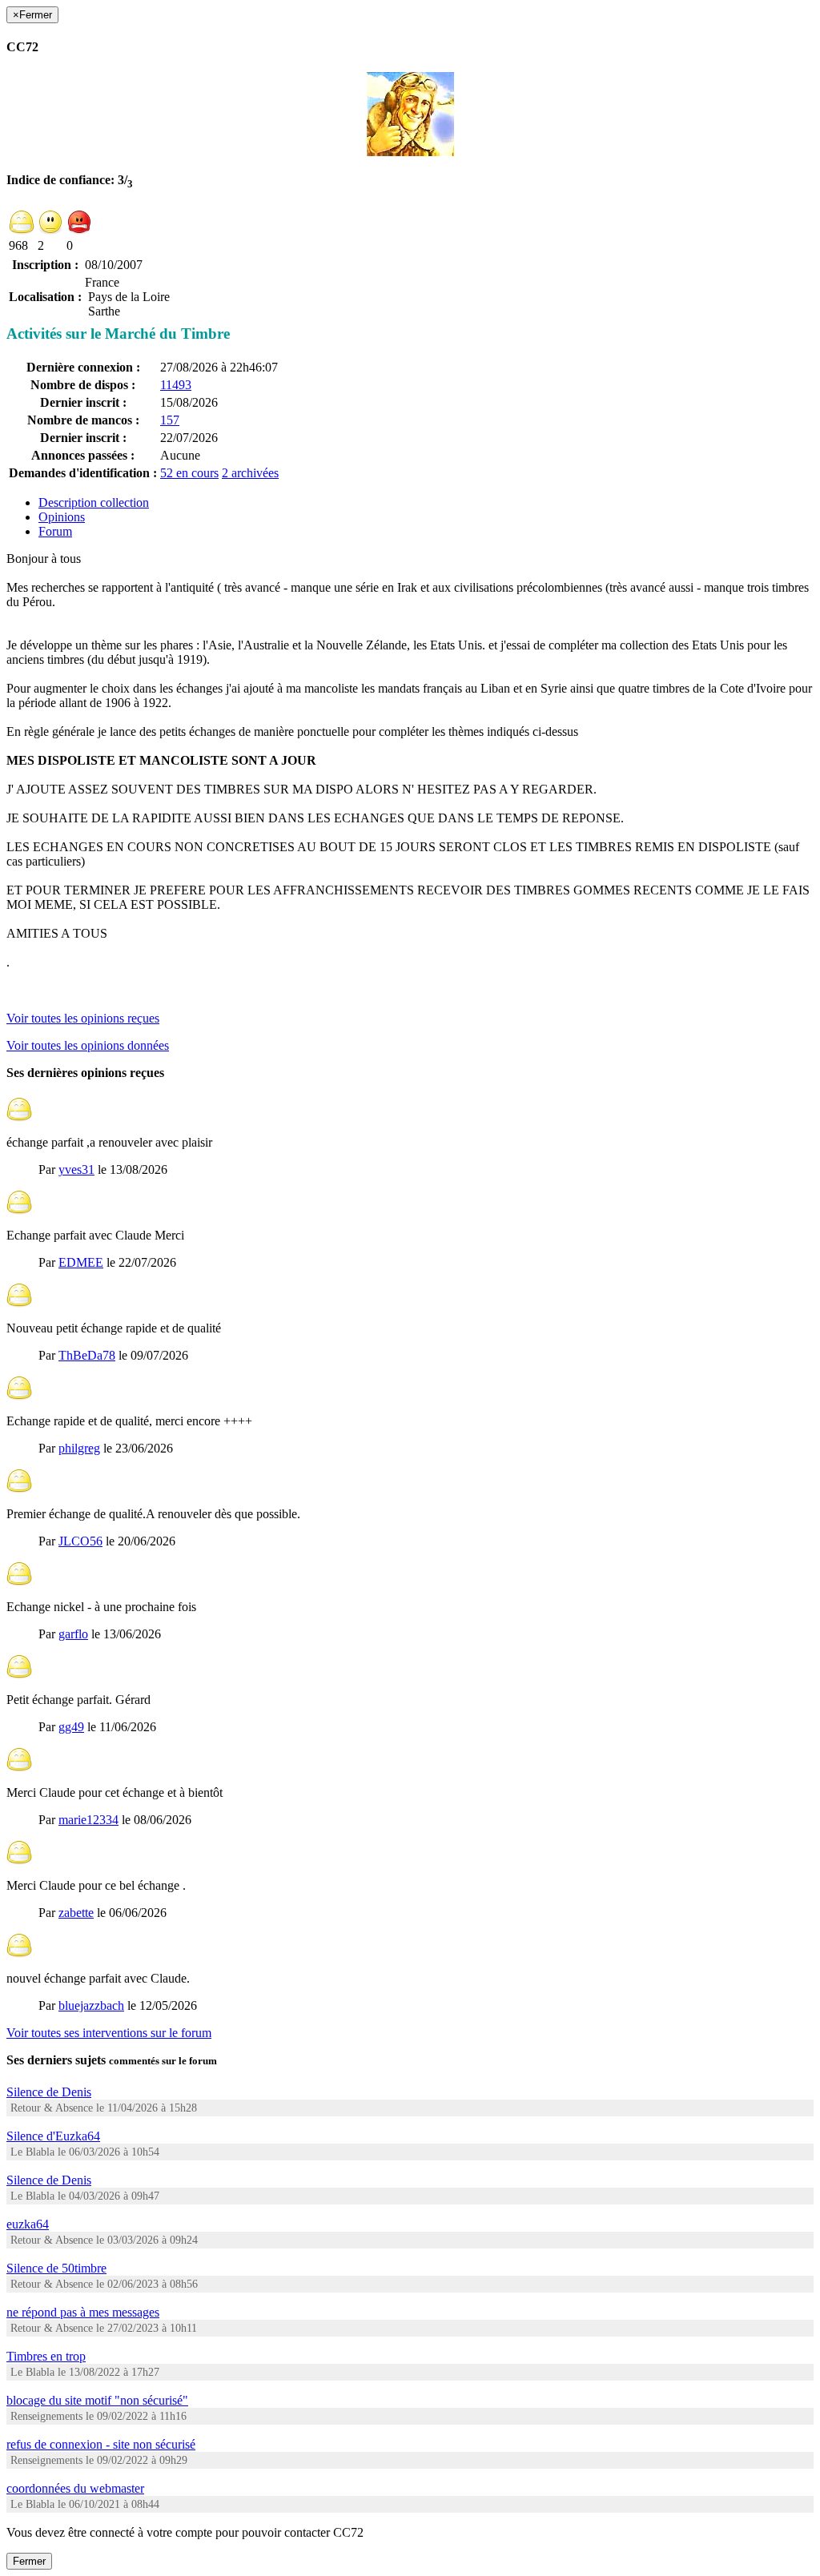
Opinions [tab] (62, 517)
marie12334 (88, 1820)
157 (170, 420)
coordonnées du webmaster (75, 2488)
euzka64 (28, 2224)
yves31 (76, 1169)
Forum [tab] (55, 531)
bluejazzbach (91, 2005)
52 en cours (189, 473)
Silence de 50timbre (56, 2268)
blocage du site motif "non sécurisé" (97, 2400)
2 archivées (250, 473)
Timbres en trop (46, 2356)
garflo (73, 1634)
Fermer (29, 2561)
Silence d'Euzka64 (53, 2136)
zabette (76, 1913)
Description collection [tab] (94, 502)
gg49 (71, 1727)
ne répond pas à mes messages (83, 2312)
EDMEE (81, 1262)
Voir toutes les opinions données (88, 1045)
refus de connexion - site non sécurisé (101, 2444)
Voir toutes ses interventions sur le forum (109, 2033)
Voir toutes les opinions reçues (83, 1018)
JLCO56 (80, 1541)
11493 (176, 385)
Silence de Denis (49, 2092)
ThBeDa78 (87, 1355)
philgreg (79, 1448)
